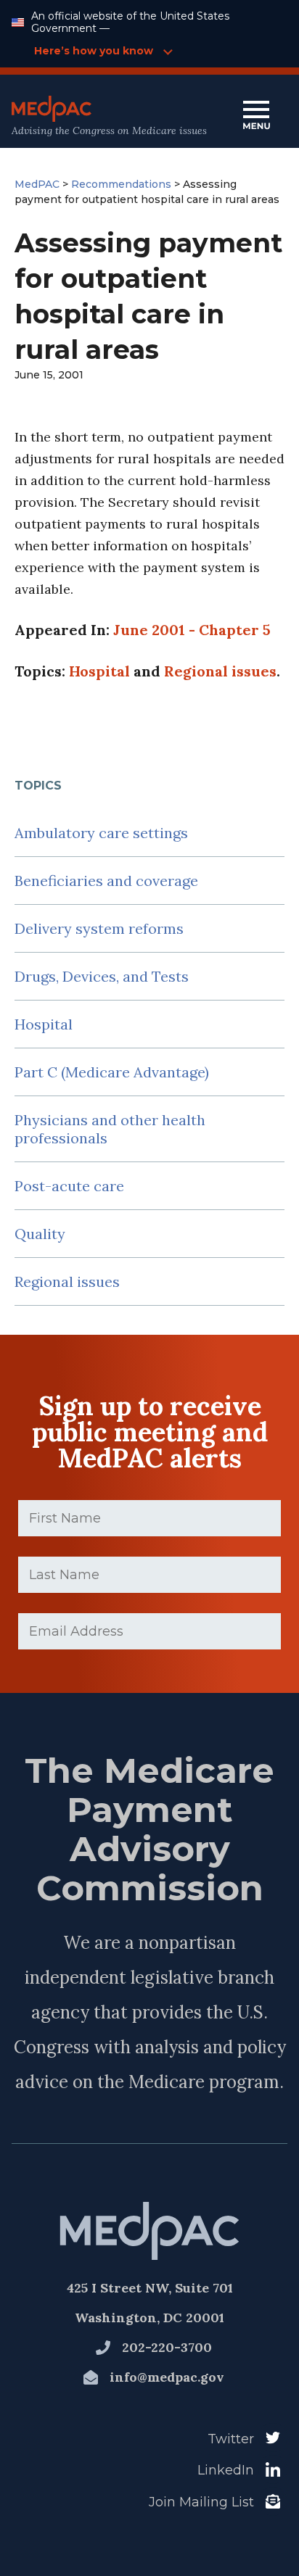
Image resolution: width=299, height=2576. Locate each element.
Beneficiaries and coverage (106, 881)
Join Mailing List (201, 2502)
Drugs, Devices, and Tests (102, 976)
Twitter (231, 2439)
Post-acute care (69, 1186)
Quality (40, 1234)
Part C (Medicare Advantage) (112, 1072)
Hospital (44, 1024)
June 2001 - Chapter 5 (192, 630)
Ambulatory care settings (101, 833)
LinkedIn (226, 2470)
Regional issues (67, 1281)
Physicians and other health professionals (110, 1129)
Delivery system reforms (99, 928)
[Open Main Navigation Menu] (256, 116)
